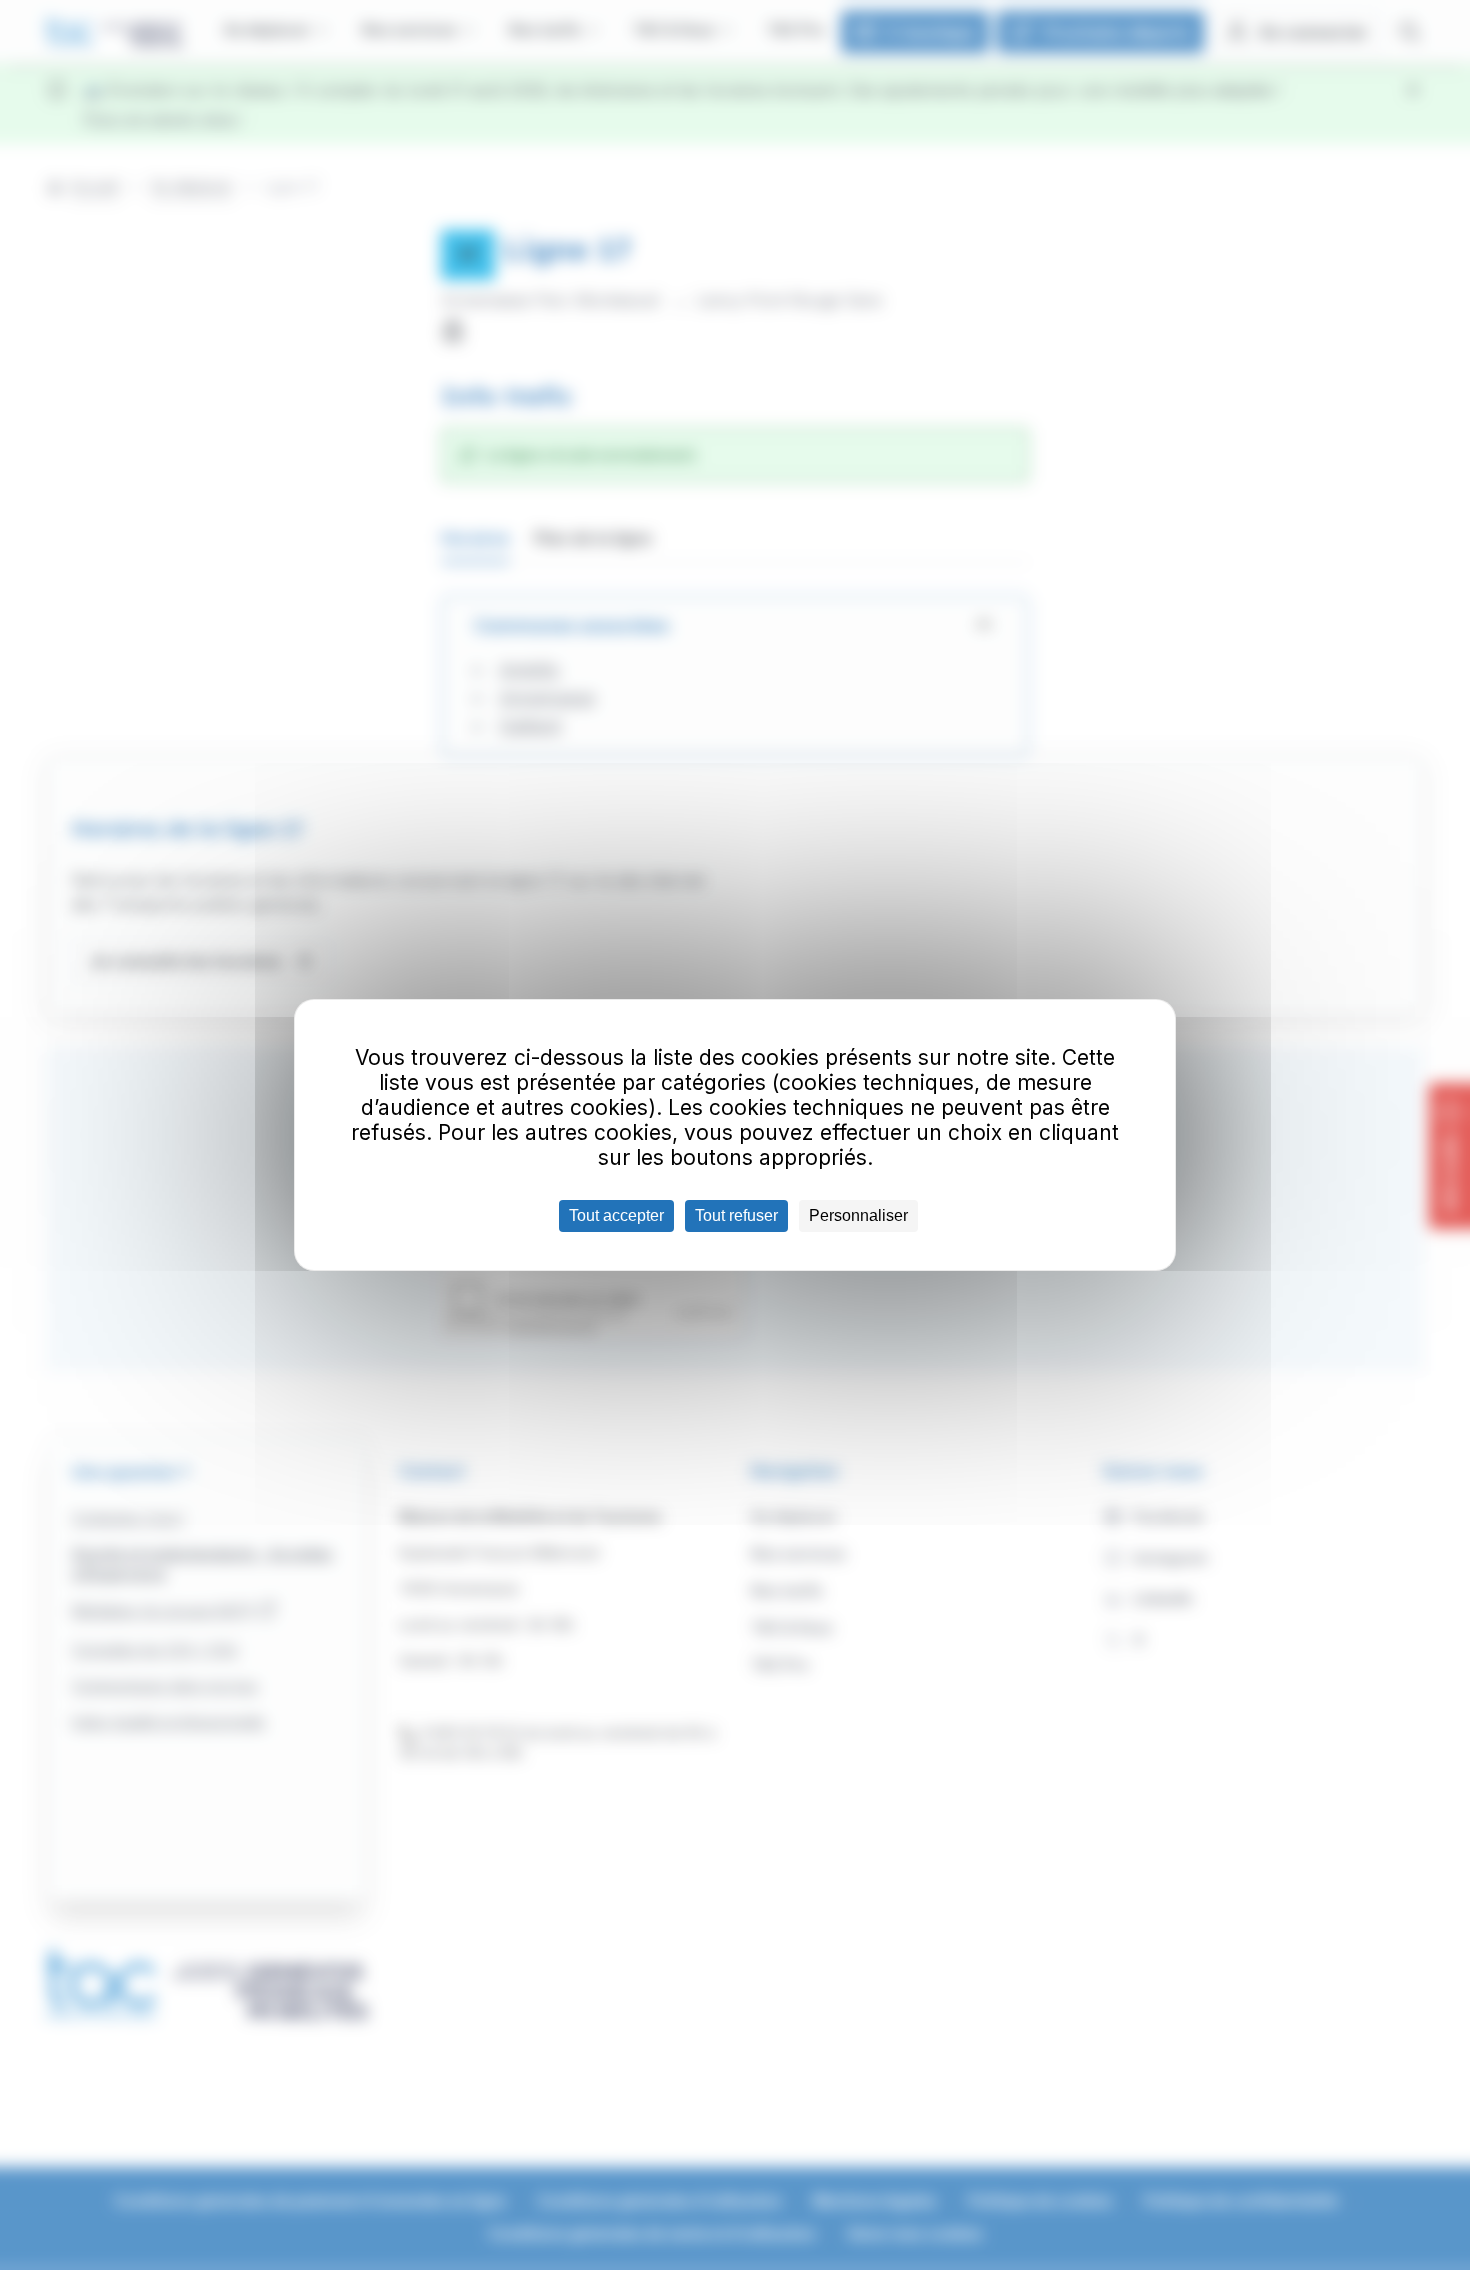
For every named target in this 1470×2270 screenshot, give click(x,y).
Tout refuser (736, 1215)
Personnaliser (858, 1215)
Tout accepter (616, 1215)
